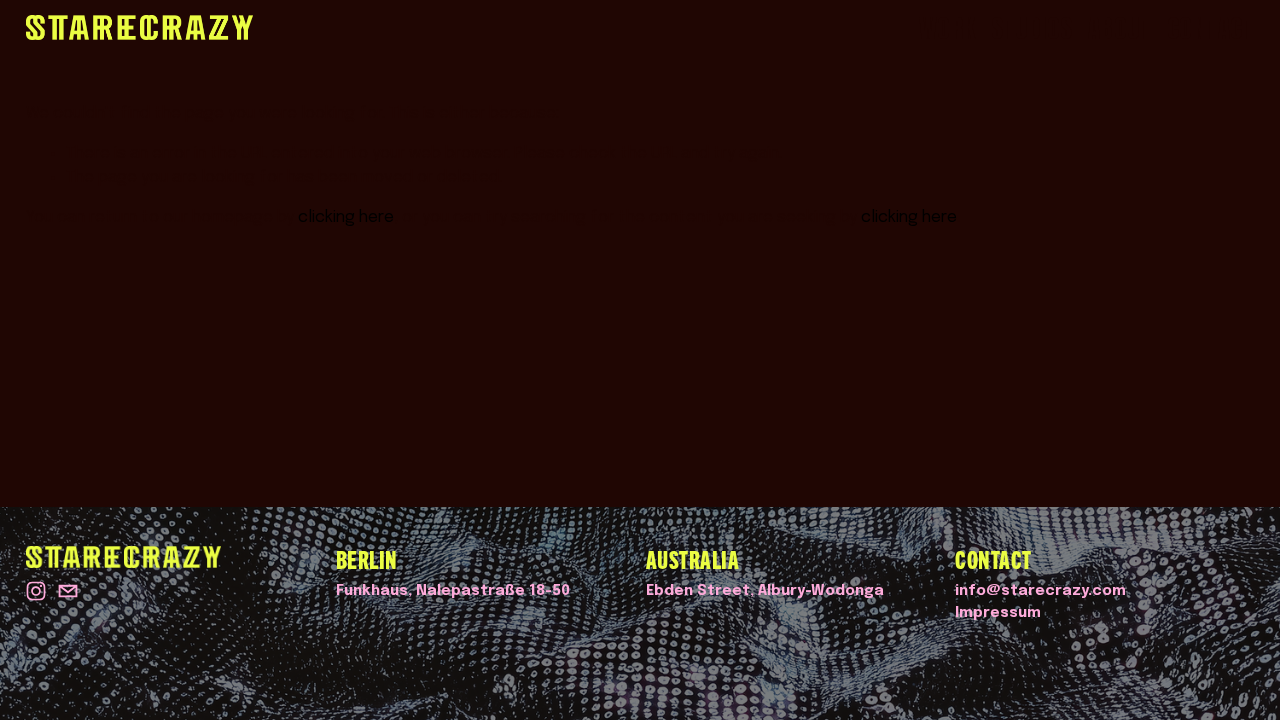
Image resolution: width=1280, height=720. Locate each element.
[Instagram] (36, 591)
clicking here (346, 217)
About (1120, 27)
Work (947, 27)
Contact (1211, 27)
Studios (1032, 27)
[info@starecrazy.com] (68, 591)
